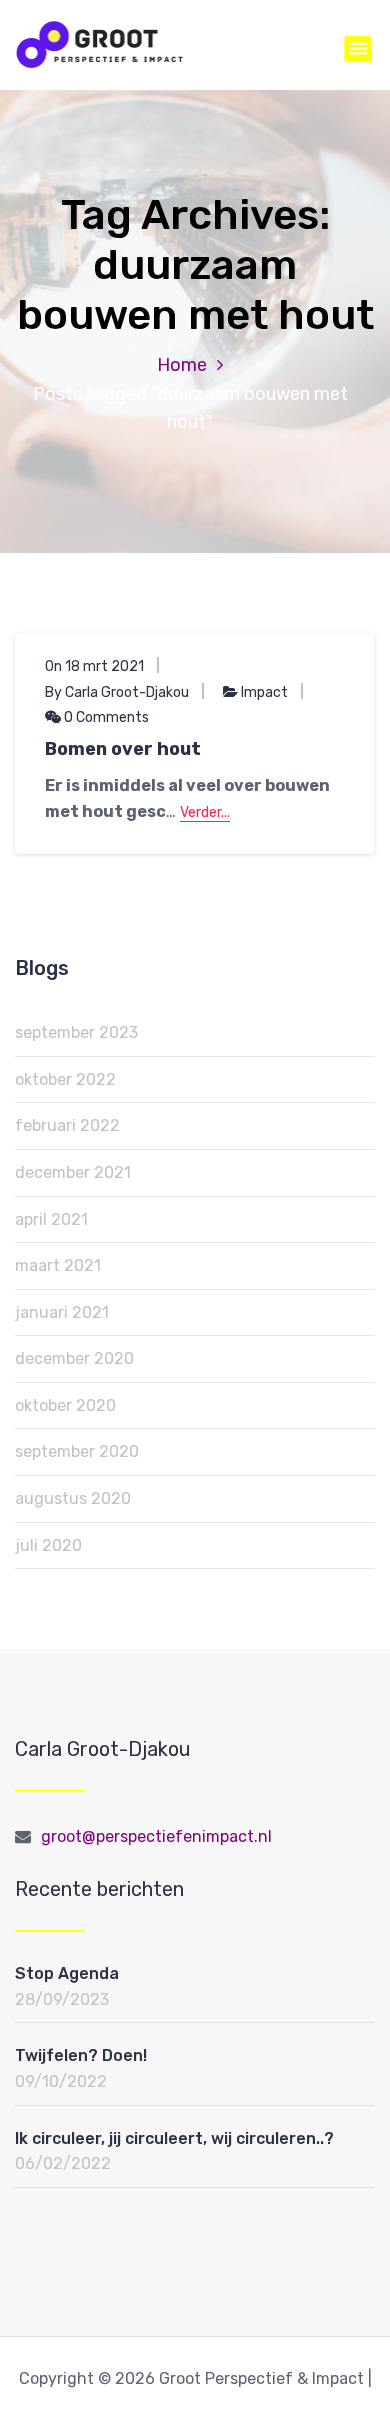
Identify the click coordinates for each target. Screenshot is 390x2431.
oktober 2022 (65, 1079)
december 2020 (74, 1358)
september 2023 (76, 1032)
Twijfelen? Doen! (81, 2055)
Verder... (205, 812)
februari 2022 (67, 1125)
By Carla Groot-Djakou (117, 692)
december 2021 (73, 1172)
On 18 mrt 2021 (94, 666)
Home (182, 365)
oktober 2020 (65, 1405)
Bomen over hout (123, 749)
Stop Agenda (67, 1973)
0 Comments (105, 717)
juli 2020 (48, 1545)
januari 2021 (62, 1312)
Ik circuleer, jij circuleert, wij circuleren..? (174, 2138)
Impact (264, 692)
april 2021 (51, 1219)
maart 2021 (58, 1265)
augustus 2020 (73, 1498)
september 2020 (77, 1451)
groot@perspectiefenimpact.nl (156, 1836)
